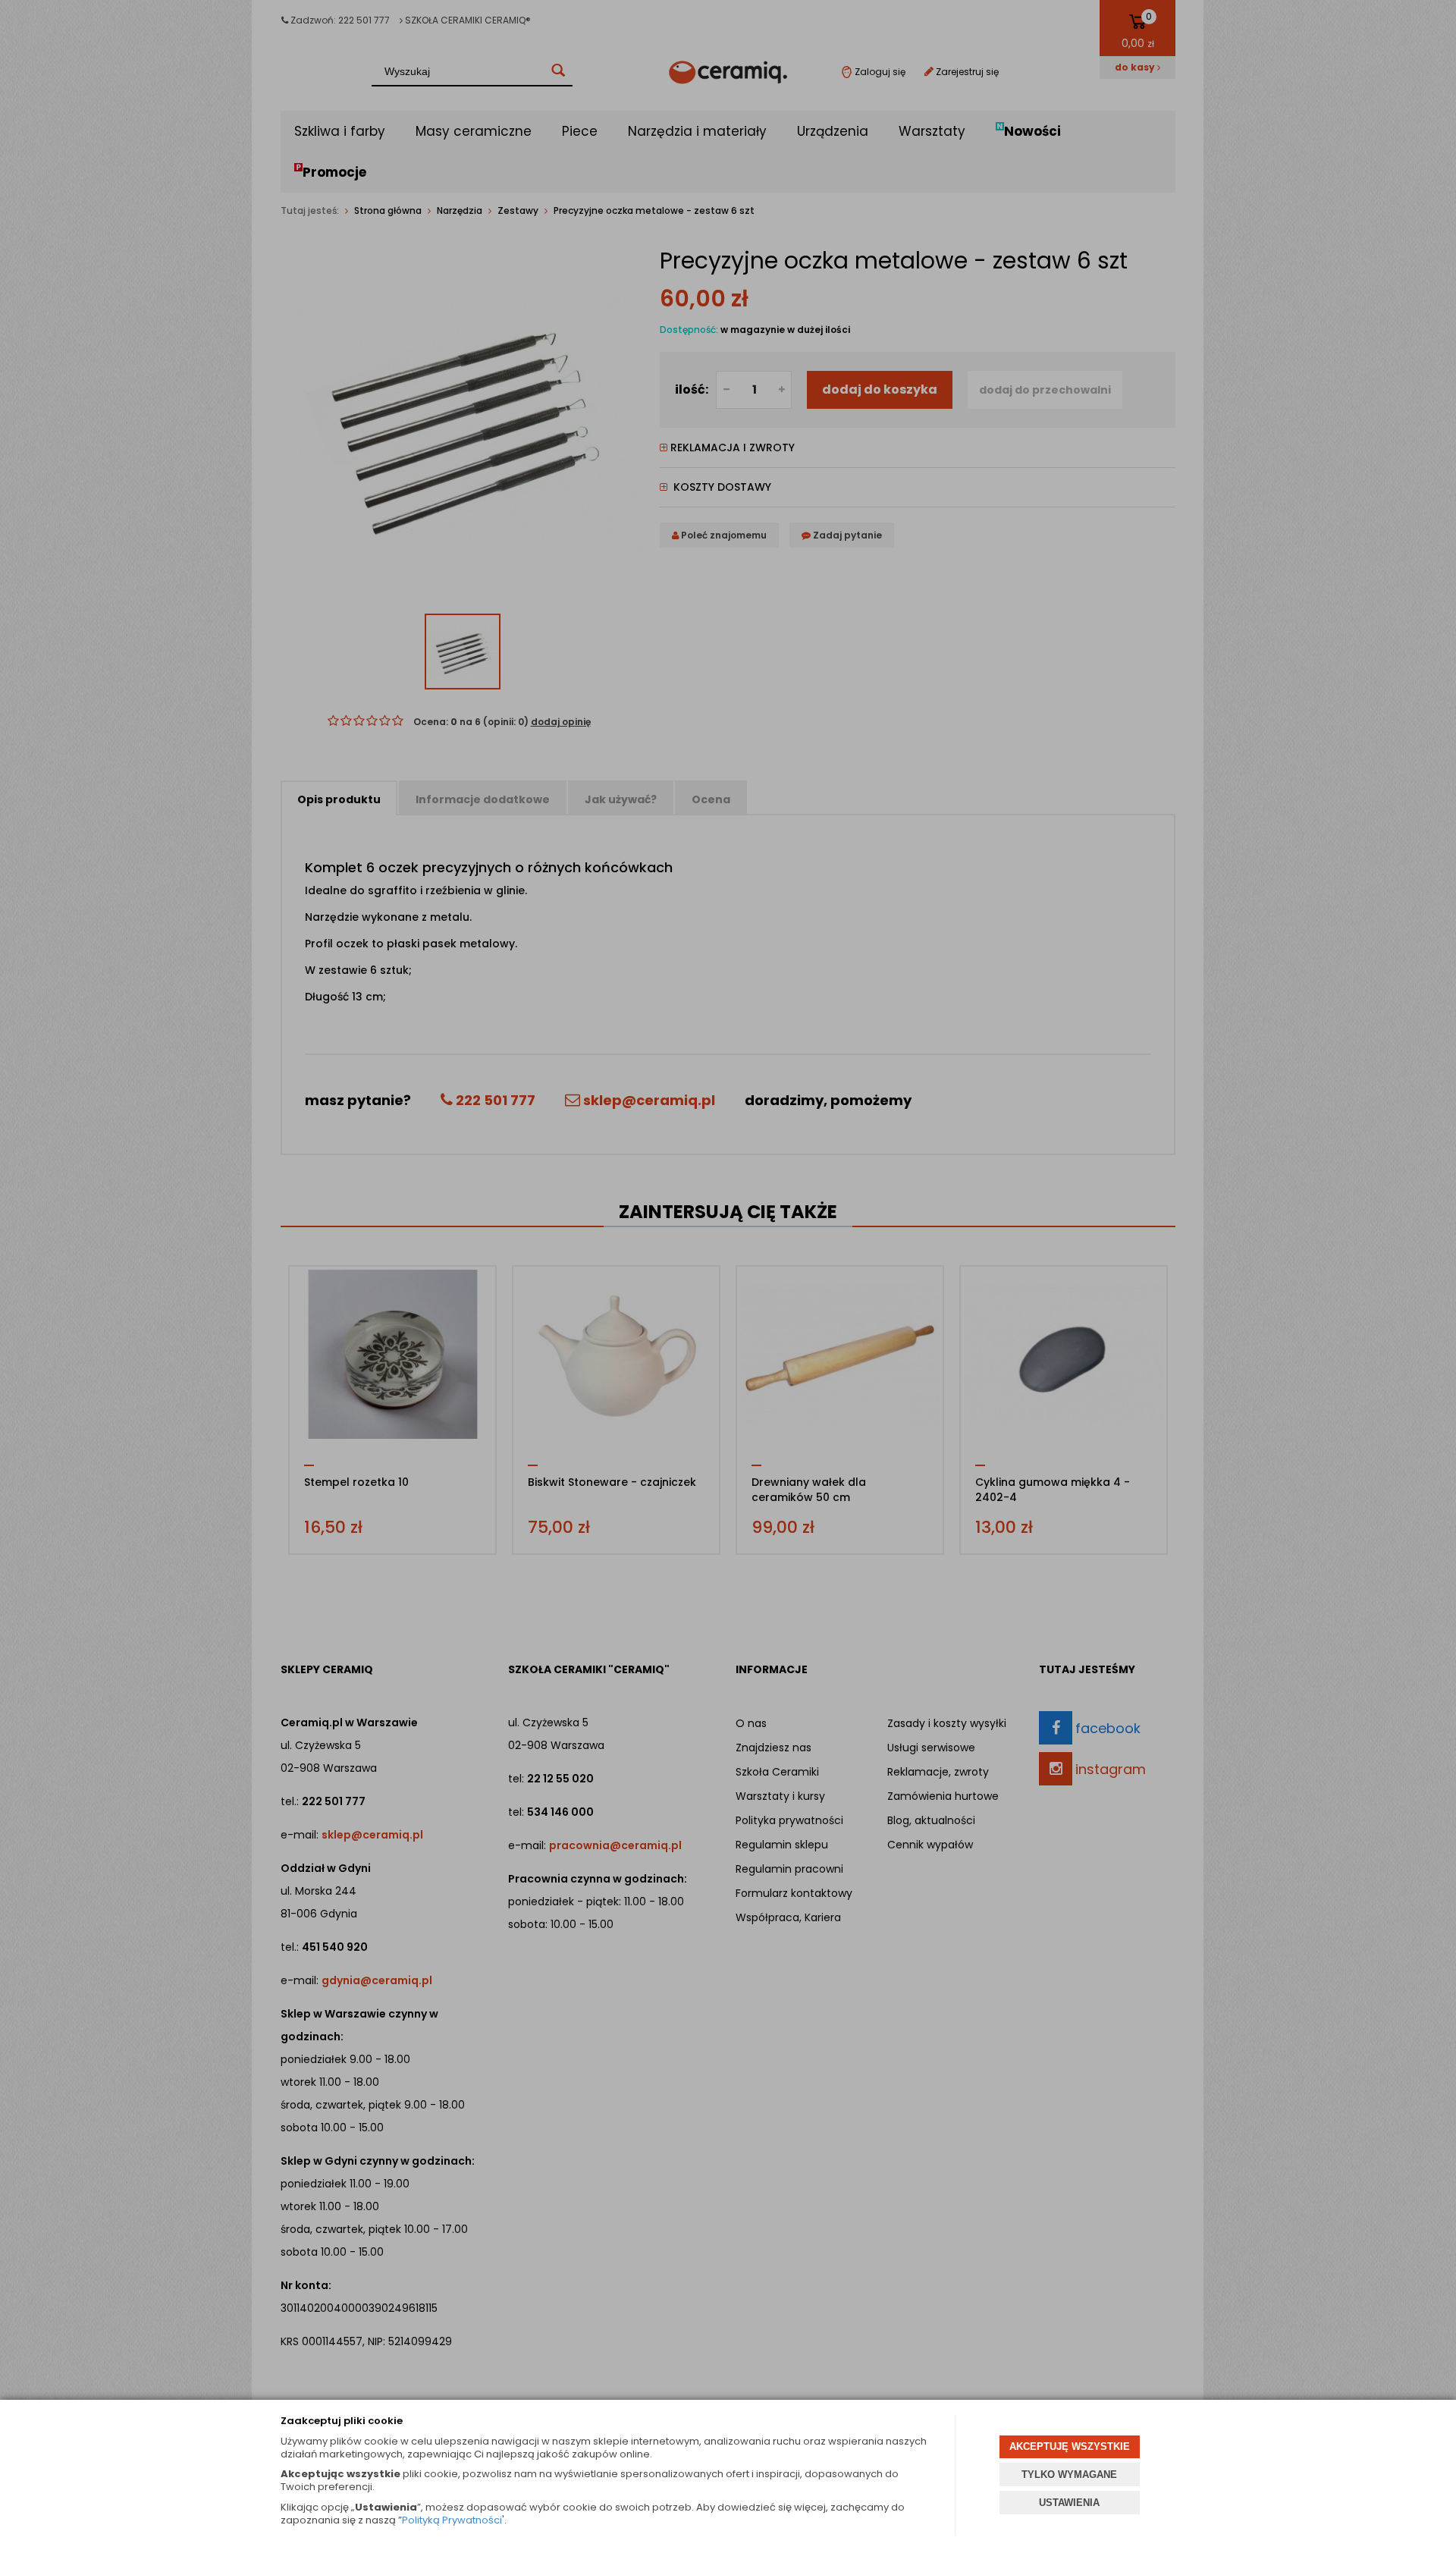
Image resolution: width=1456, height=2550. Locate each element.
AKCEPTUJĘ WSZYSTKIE (1070, 2446)
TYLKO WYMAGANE (1069, 2475)
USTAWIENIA (1069, 2503)
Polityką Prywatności (452, 2520)
